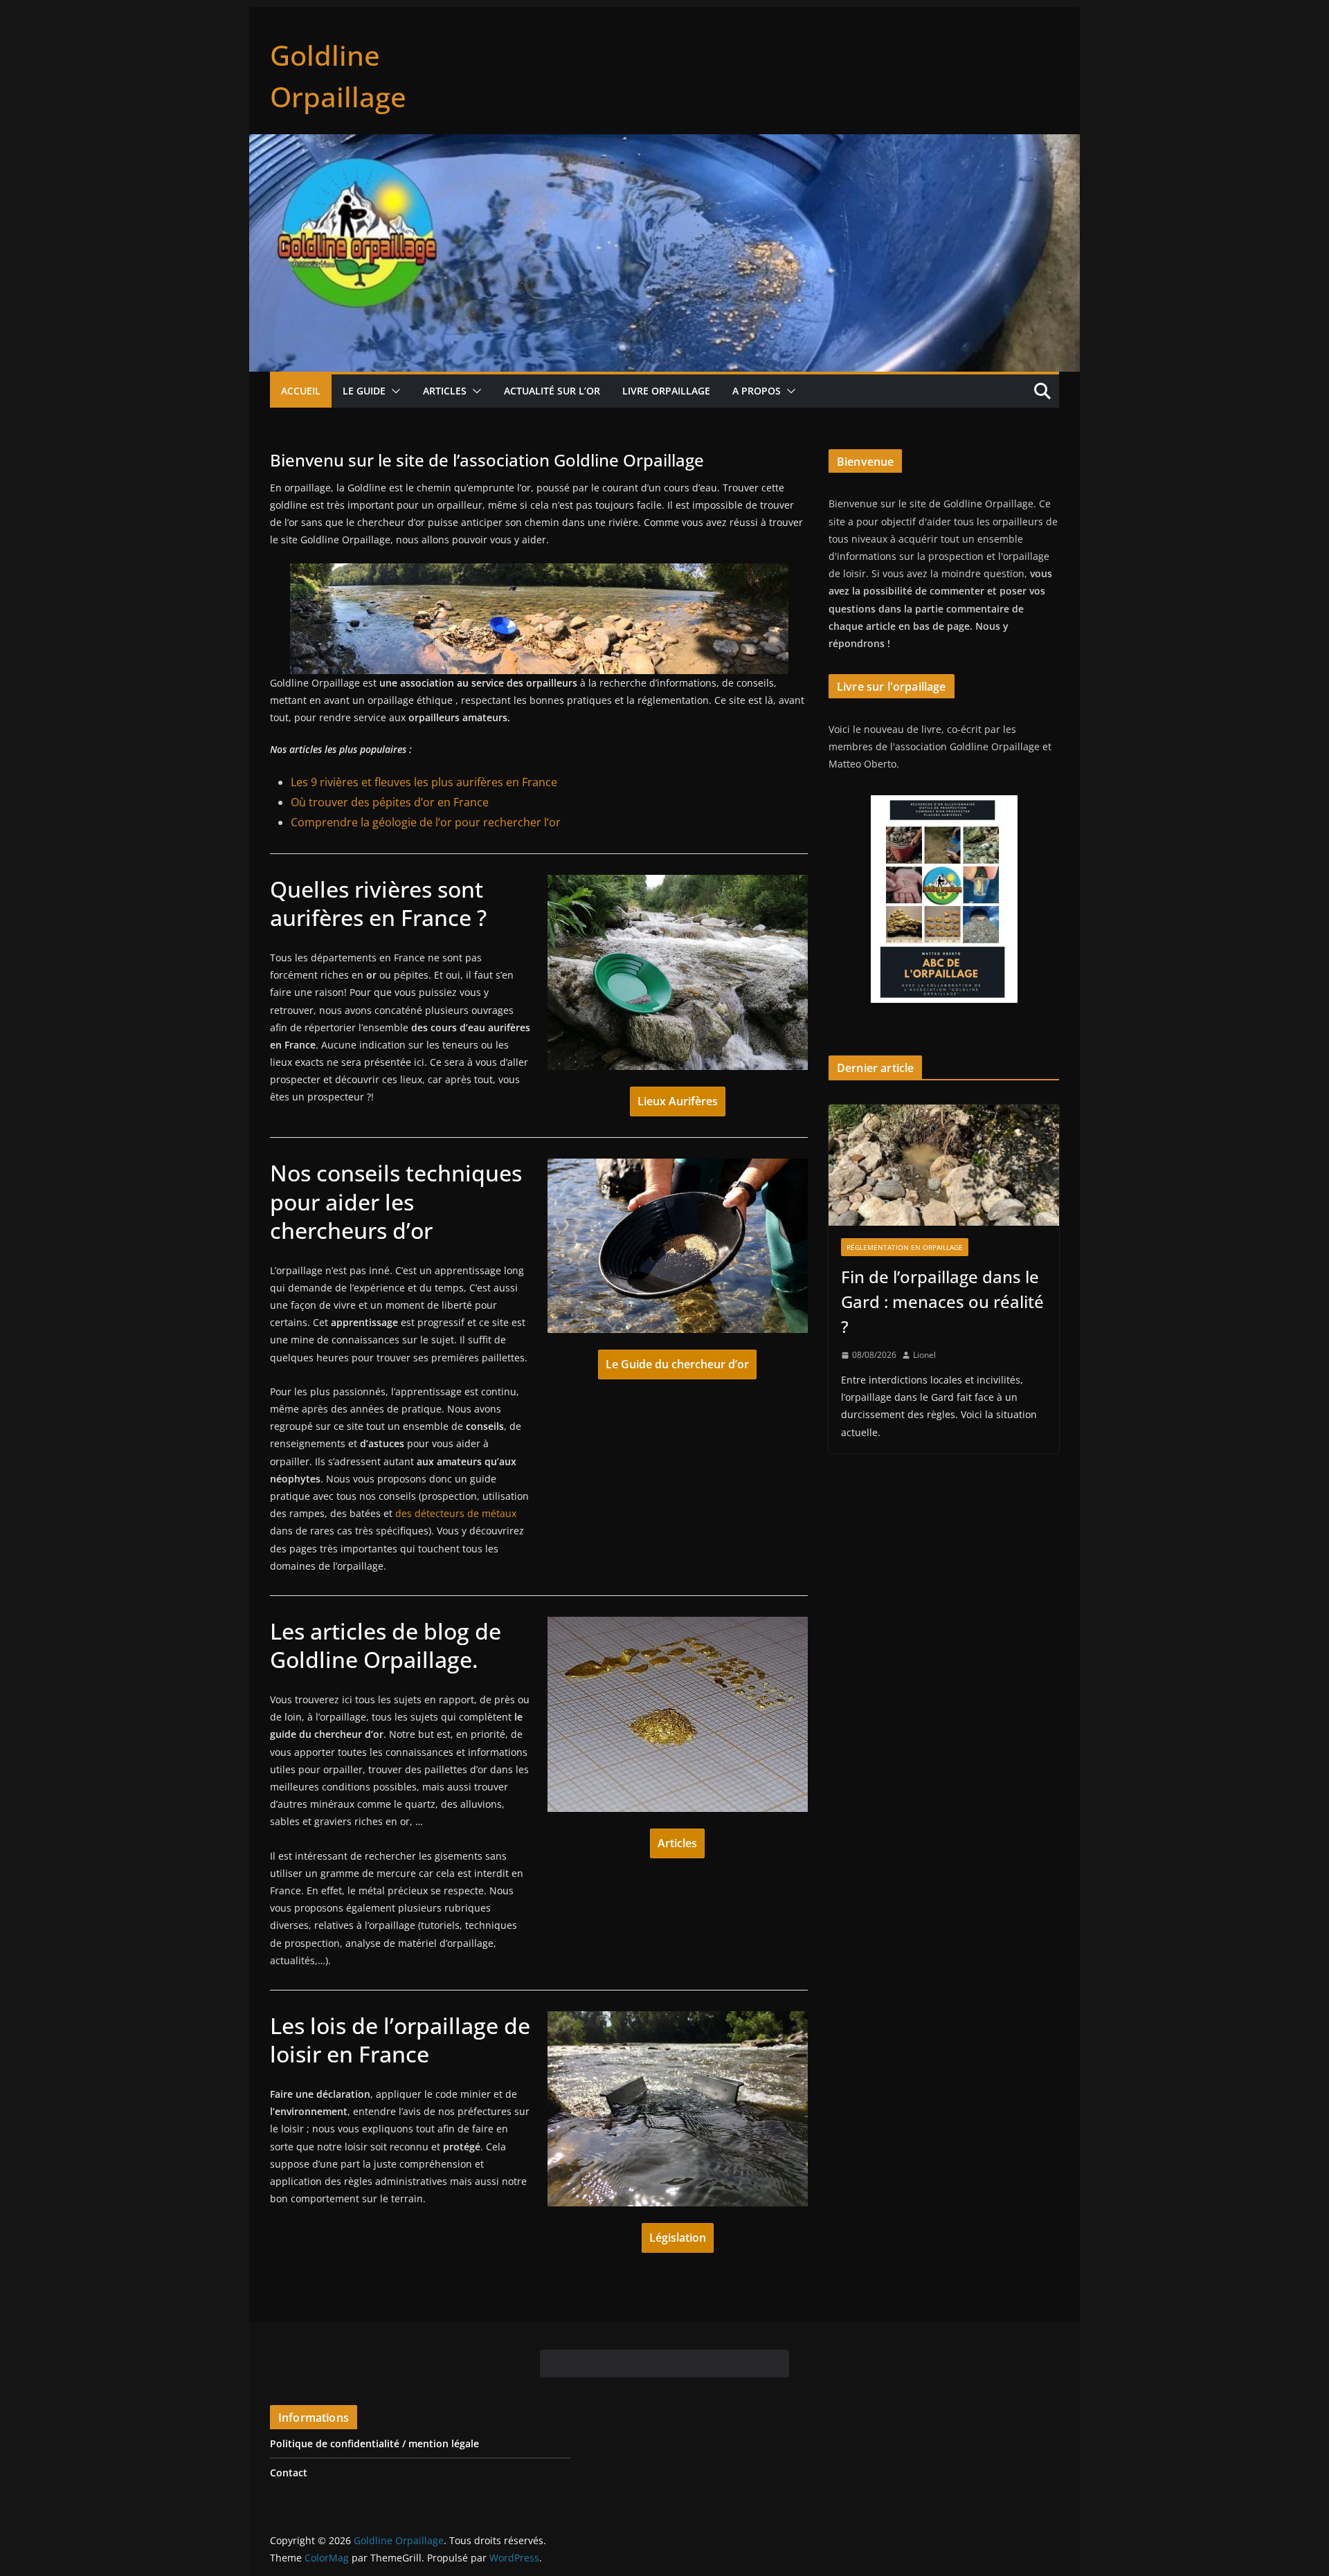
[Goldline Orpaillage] (664, 144)
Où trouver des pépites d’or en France (390, 802)
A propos (757, 391)
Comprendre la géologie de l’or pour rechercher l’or (426, 822)
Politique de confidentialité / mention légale (374, 2443)
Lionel (924, 1355)
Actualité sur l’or (552, 391)
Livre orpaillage (666, 391)
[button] (393, 391)
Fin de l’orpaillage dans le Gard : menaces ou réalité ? (942, 1301)
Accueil (301, 391)
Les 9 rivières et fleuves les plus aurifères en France (424, 782)
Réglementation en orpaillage (905, 1247)
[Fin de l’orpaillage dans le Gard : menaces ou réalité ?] (944, 1165)
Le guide (364, 391)
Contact (289, 2473)
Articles (445, 391)
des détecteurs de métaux (456, 1513)
